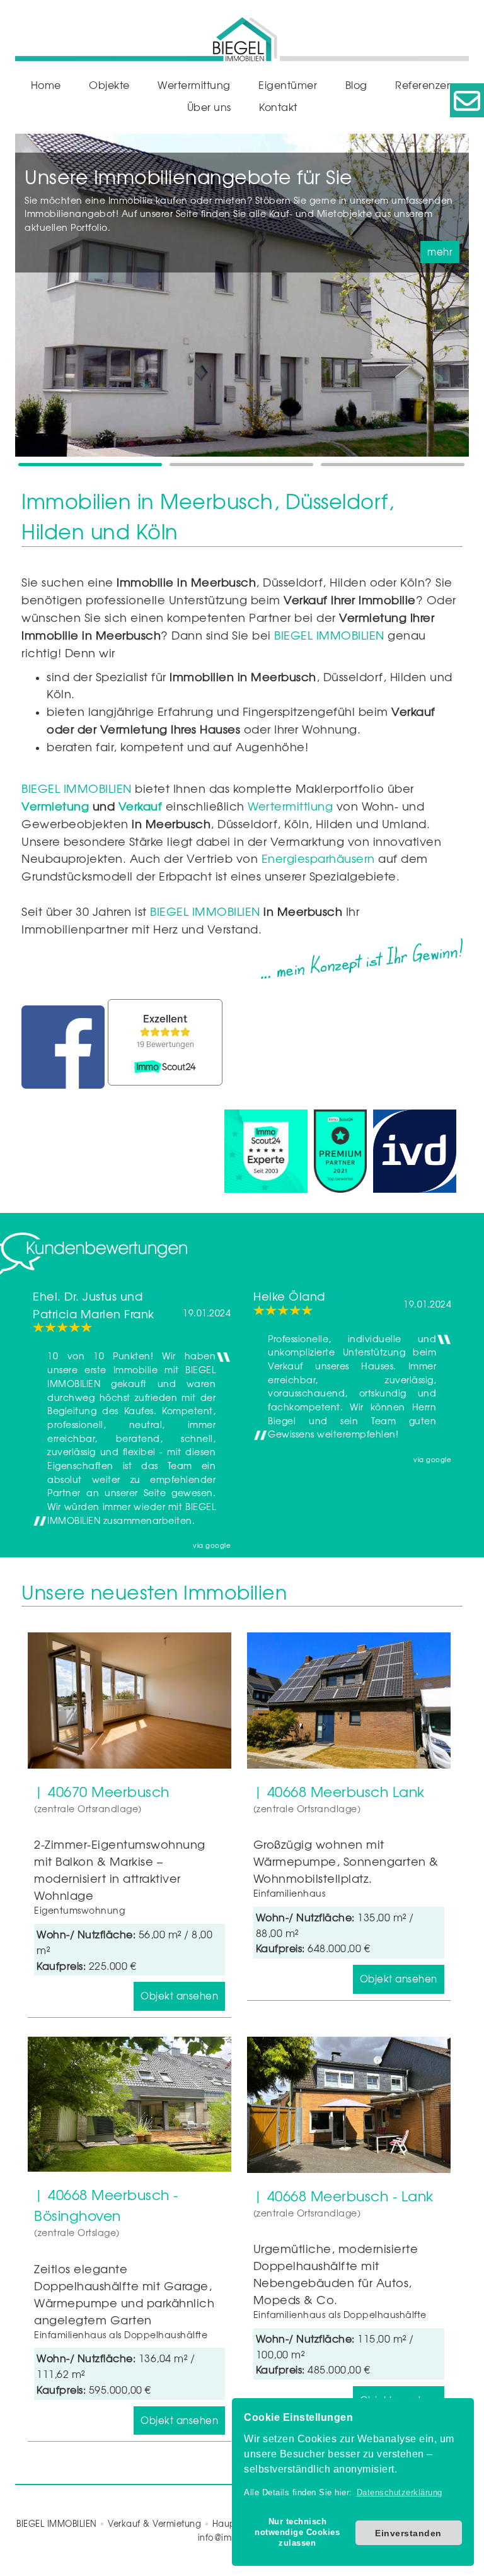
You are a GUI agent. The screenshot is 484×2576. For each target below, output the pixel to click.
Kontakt (278, 107)
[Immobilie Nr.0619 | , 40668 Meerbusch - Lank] (349, 2105)
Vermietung (55, 806)
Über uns (209, 107)
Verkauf (141, 806)
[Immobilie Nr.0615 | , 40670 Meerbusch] (130, 1700)
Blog (356, 85)
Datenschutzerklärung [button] (400, 2492)
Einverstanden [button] (408, 2533)
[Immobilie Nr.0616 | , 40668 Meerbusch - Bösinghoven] (130, 2105)
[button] (297, 2533)
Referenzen (424, 85)
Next (456, 302)
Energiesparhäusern (318, 858)
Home (46, 85)
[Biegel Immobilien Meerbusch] (242, 34)
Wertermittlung (290, 806)
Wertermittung (194, 85)
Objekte (109, 85)
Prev (28, 302)
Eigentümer (288, 85)
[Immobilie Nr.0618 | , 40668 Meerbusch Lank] (349, 1700)
